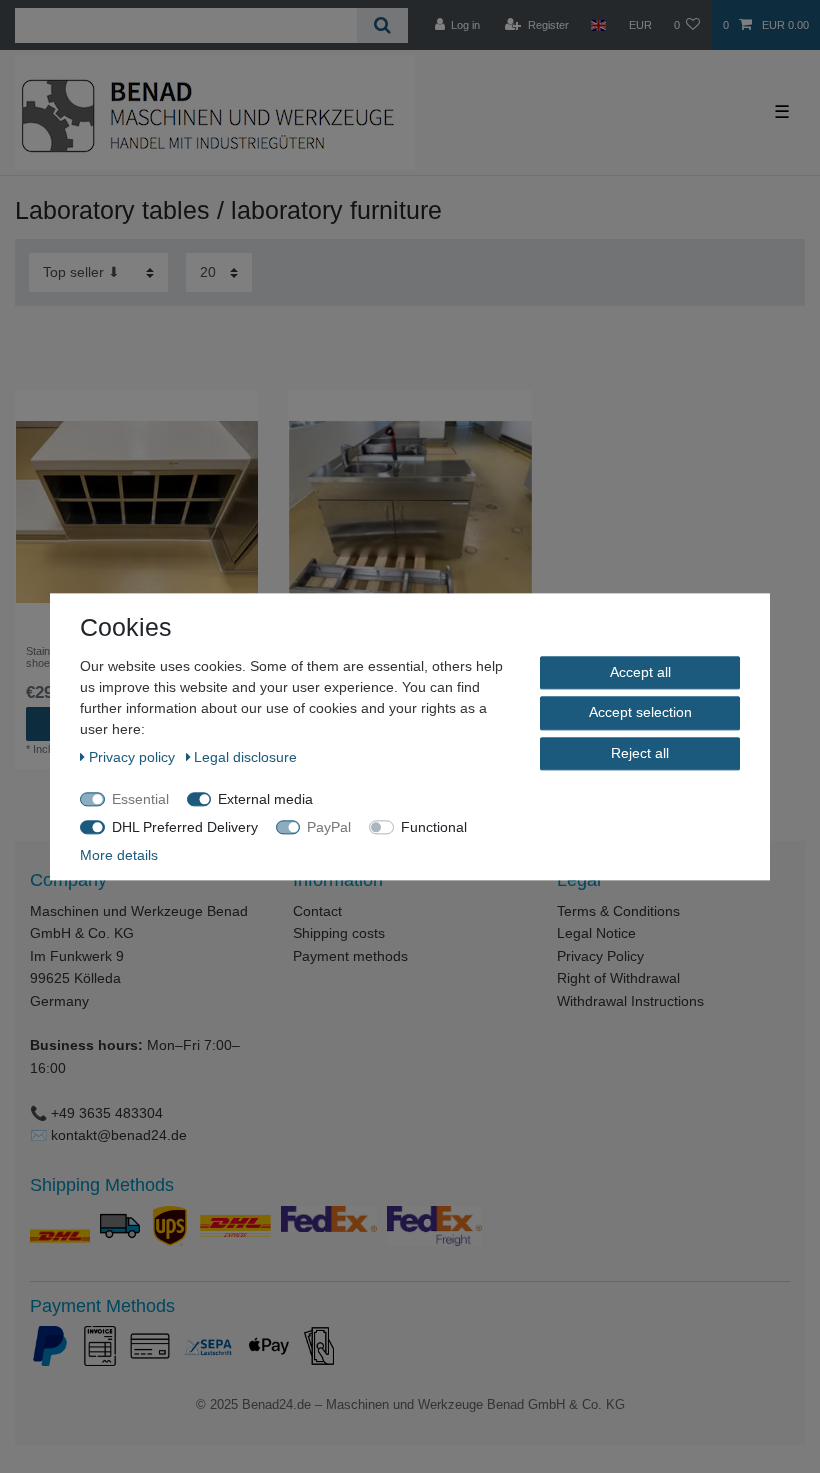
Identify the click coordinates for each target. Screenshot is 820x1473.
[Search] (382, 25)
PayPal (329, 827)
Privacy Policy (600, 956)
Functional (434, 827)
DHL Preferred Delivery (185, 827)
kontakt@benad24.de (119, 1135)
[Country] (598, 25)
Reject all (640, 753)
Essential (140, 799)
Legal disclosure (245, 757)
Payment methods (350, 956)
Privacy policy (134, 757)
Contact (317, 911)
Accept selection (640, 712)
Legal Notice (596, 933)
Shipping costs (339, 933)
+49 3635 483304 (107, 1113)
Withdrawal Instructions (630, 1001)
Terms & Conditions (618, 911)
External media (265, 799)
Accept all (640, 672)
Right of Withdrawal (618, 978)
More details (119, 855)
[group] (136, 511)
